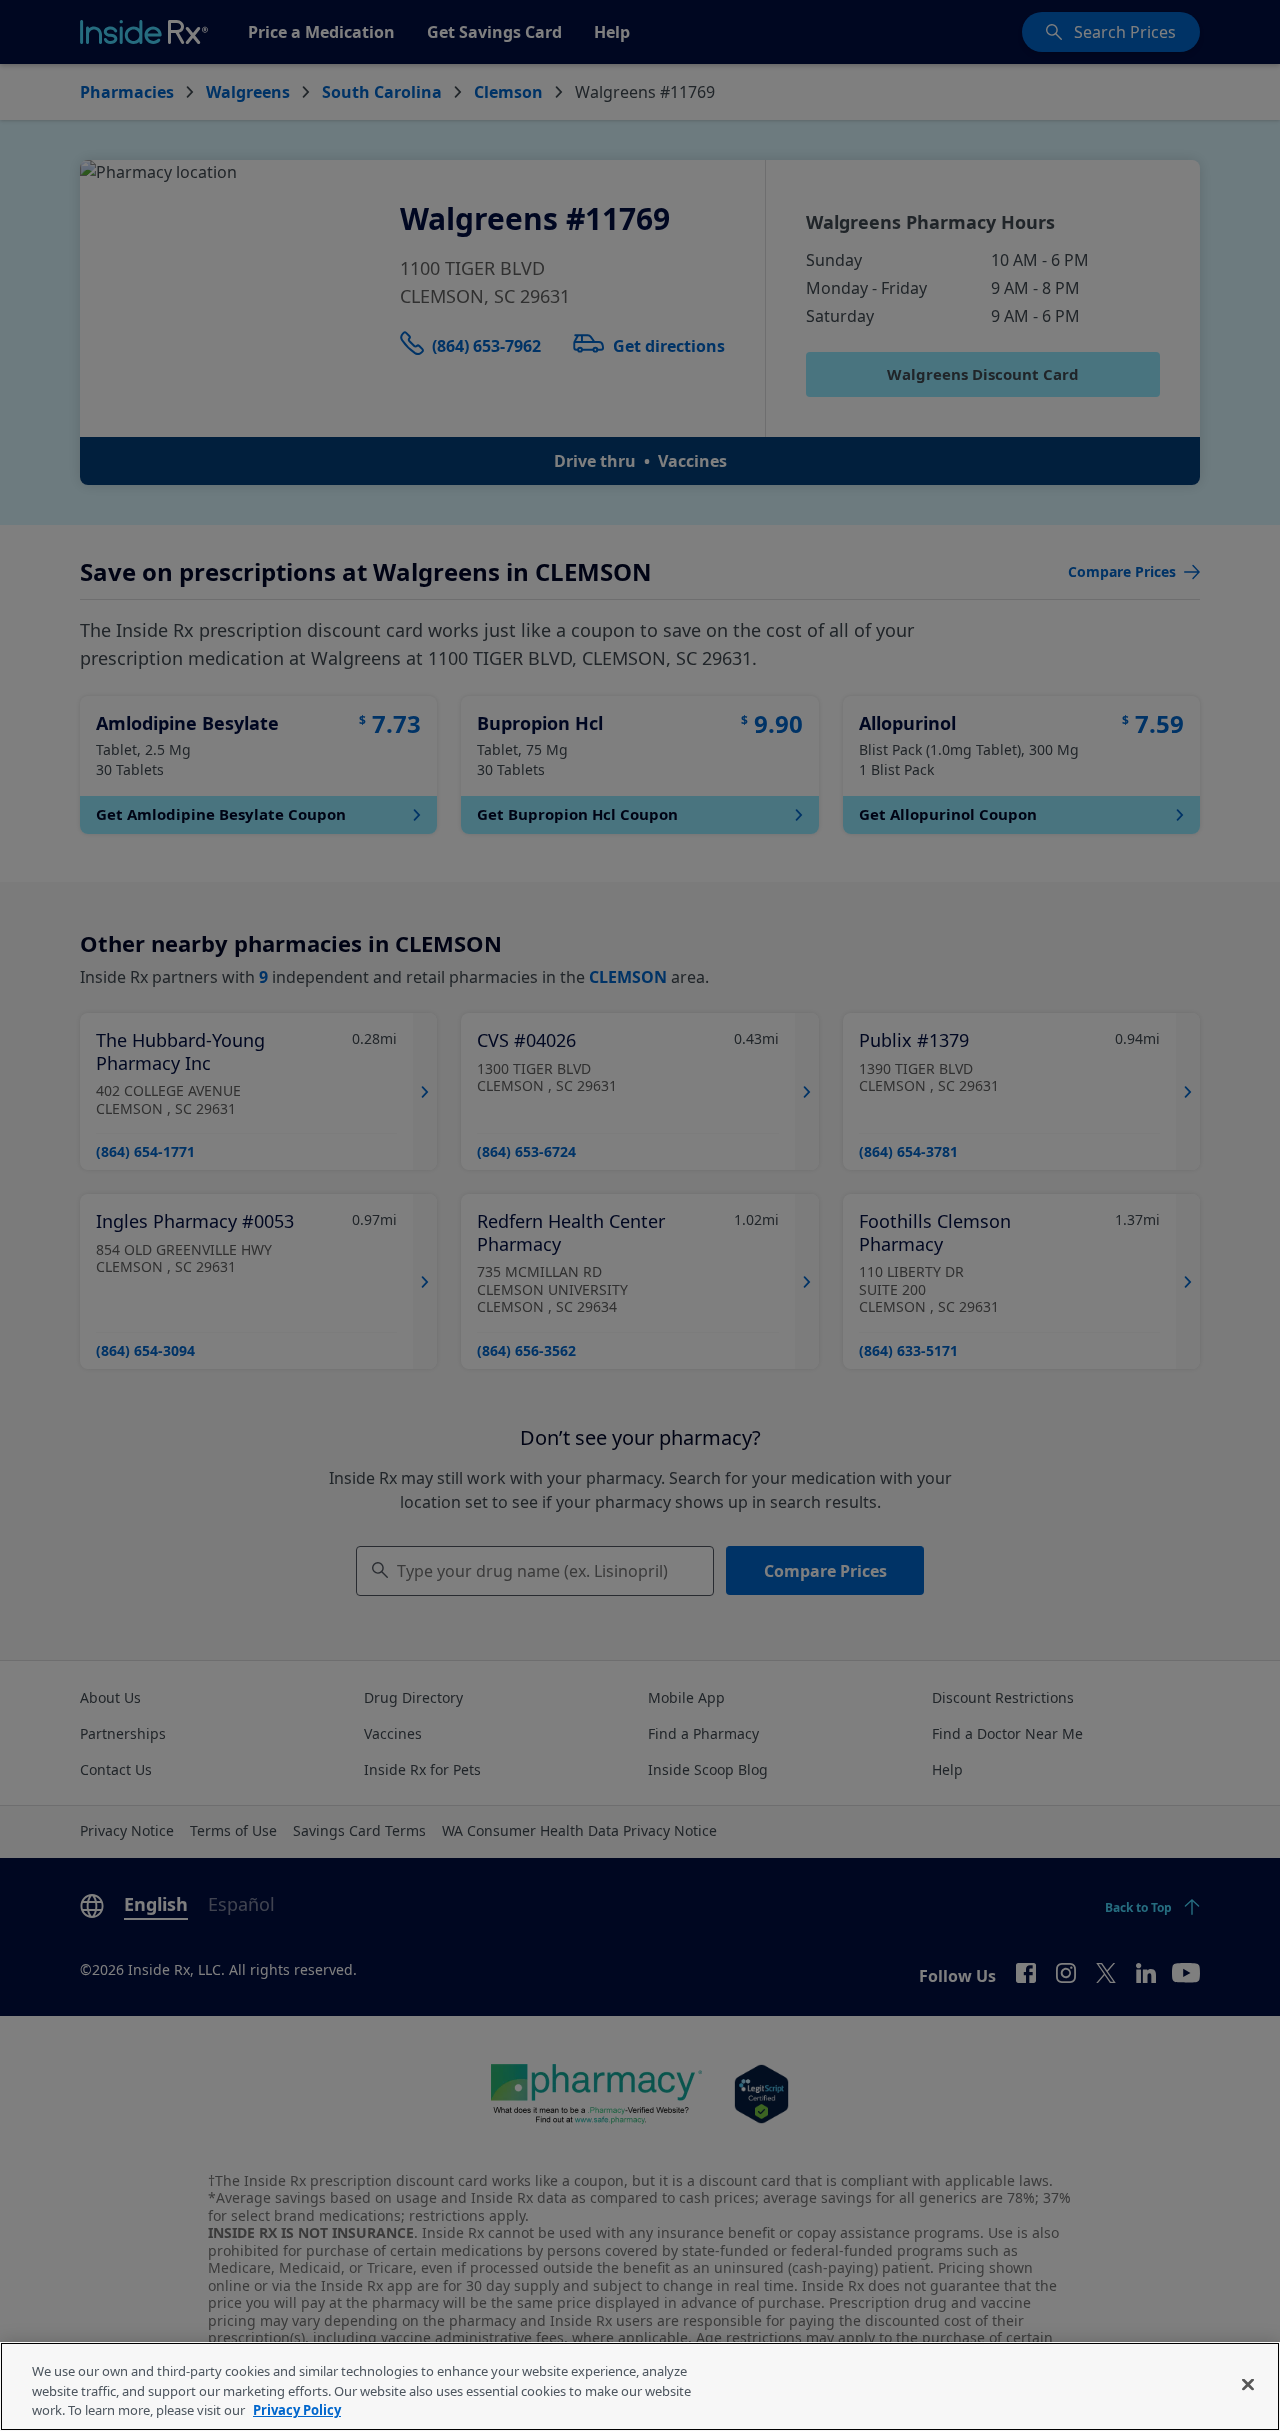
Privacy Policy (297, 2410)
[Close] (1248, 2384)
